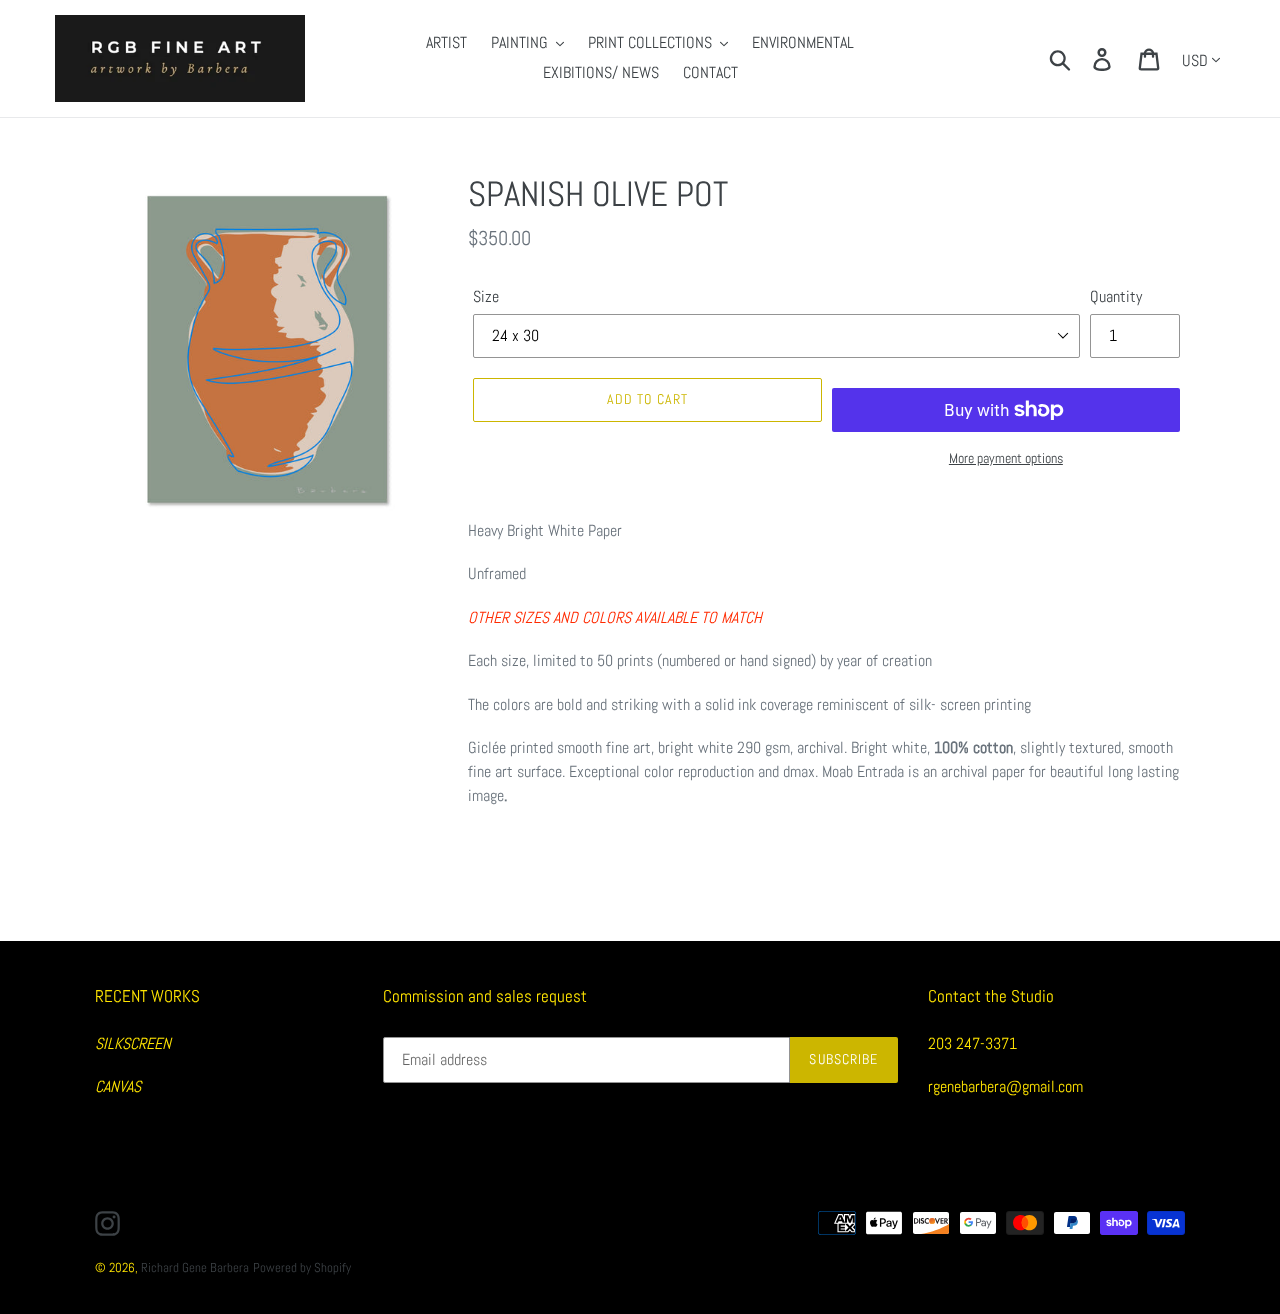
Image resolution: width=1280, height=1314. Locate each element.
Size (486, 296)
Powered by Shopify (302, 1267)
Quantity (1116, 296)
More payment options (1006, 458)
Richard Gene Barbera (195, 1267)
